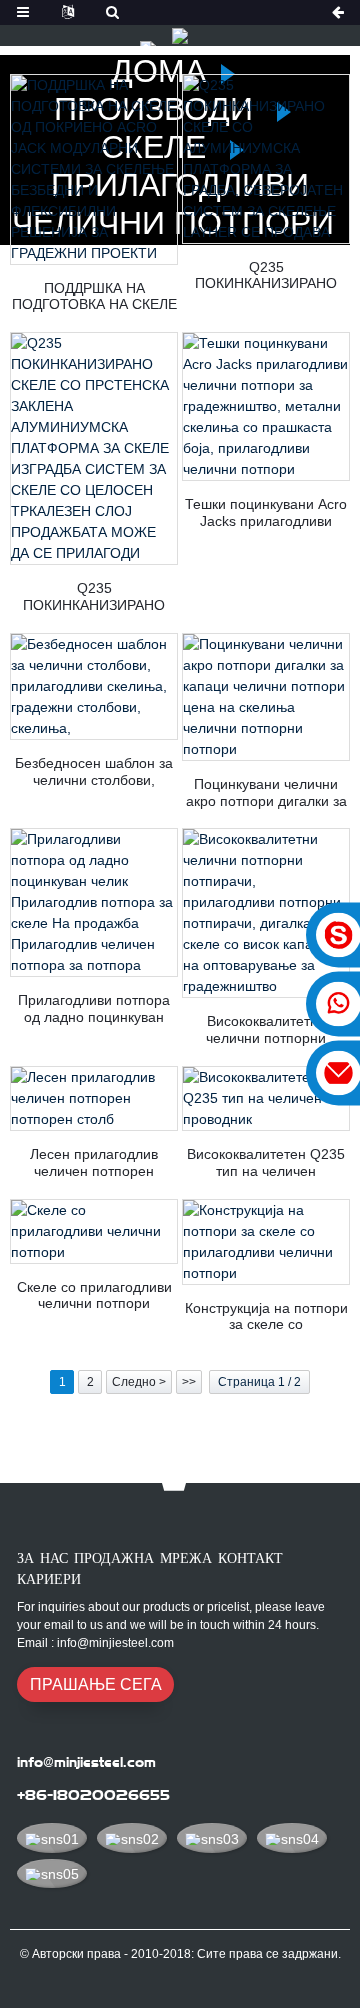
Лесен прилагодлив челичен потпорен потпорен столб (94, 1163)
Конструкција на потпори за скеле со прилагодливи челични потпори (266, 1317)
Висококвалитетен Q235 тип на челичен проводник (266, 1163)
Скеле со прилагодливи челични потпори (94, 1295)
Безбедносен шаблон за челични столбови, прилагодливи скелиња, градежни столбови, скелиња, (94, 772)
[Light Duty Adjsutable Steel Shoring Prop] (94, 1098)
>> (189, 1382)
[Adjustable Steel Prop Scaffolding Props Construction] (266, 1242)
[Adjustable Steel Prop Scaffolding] (94, 1231)
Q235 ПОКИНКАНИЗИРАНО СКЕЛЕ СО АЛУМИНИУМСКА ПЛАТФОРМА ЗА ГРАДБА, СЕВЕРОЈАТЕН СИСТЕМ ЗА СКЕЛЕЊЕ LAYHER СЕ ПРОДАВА (266, 276)
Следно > (139, 1382)
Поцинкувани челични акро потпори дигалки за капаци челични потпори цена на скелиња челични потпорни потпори (266, 793)
